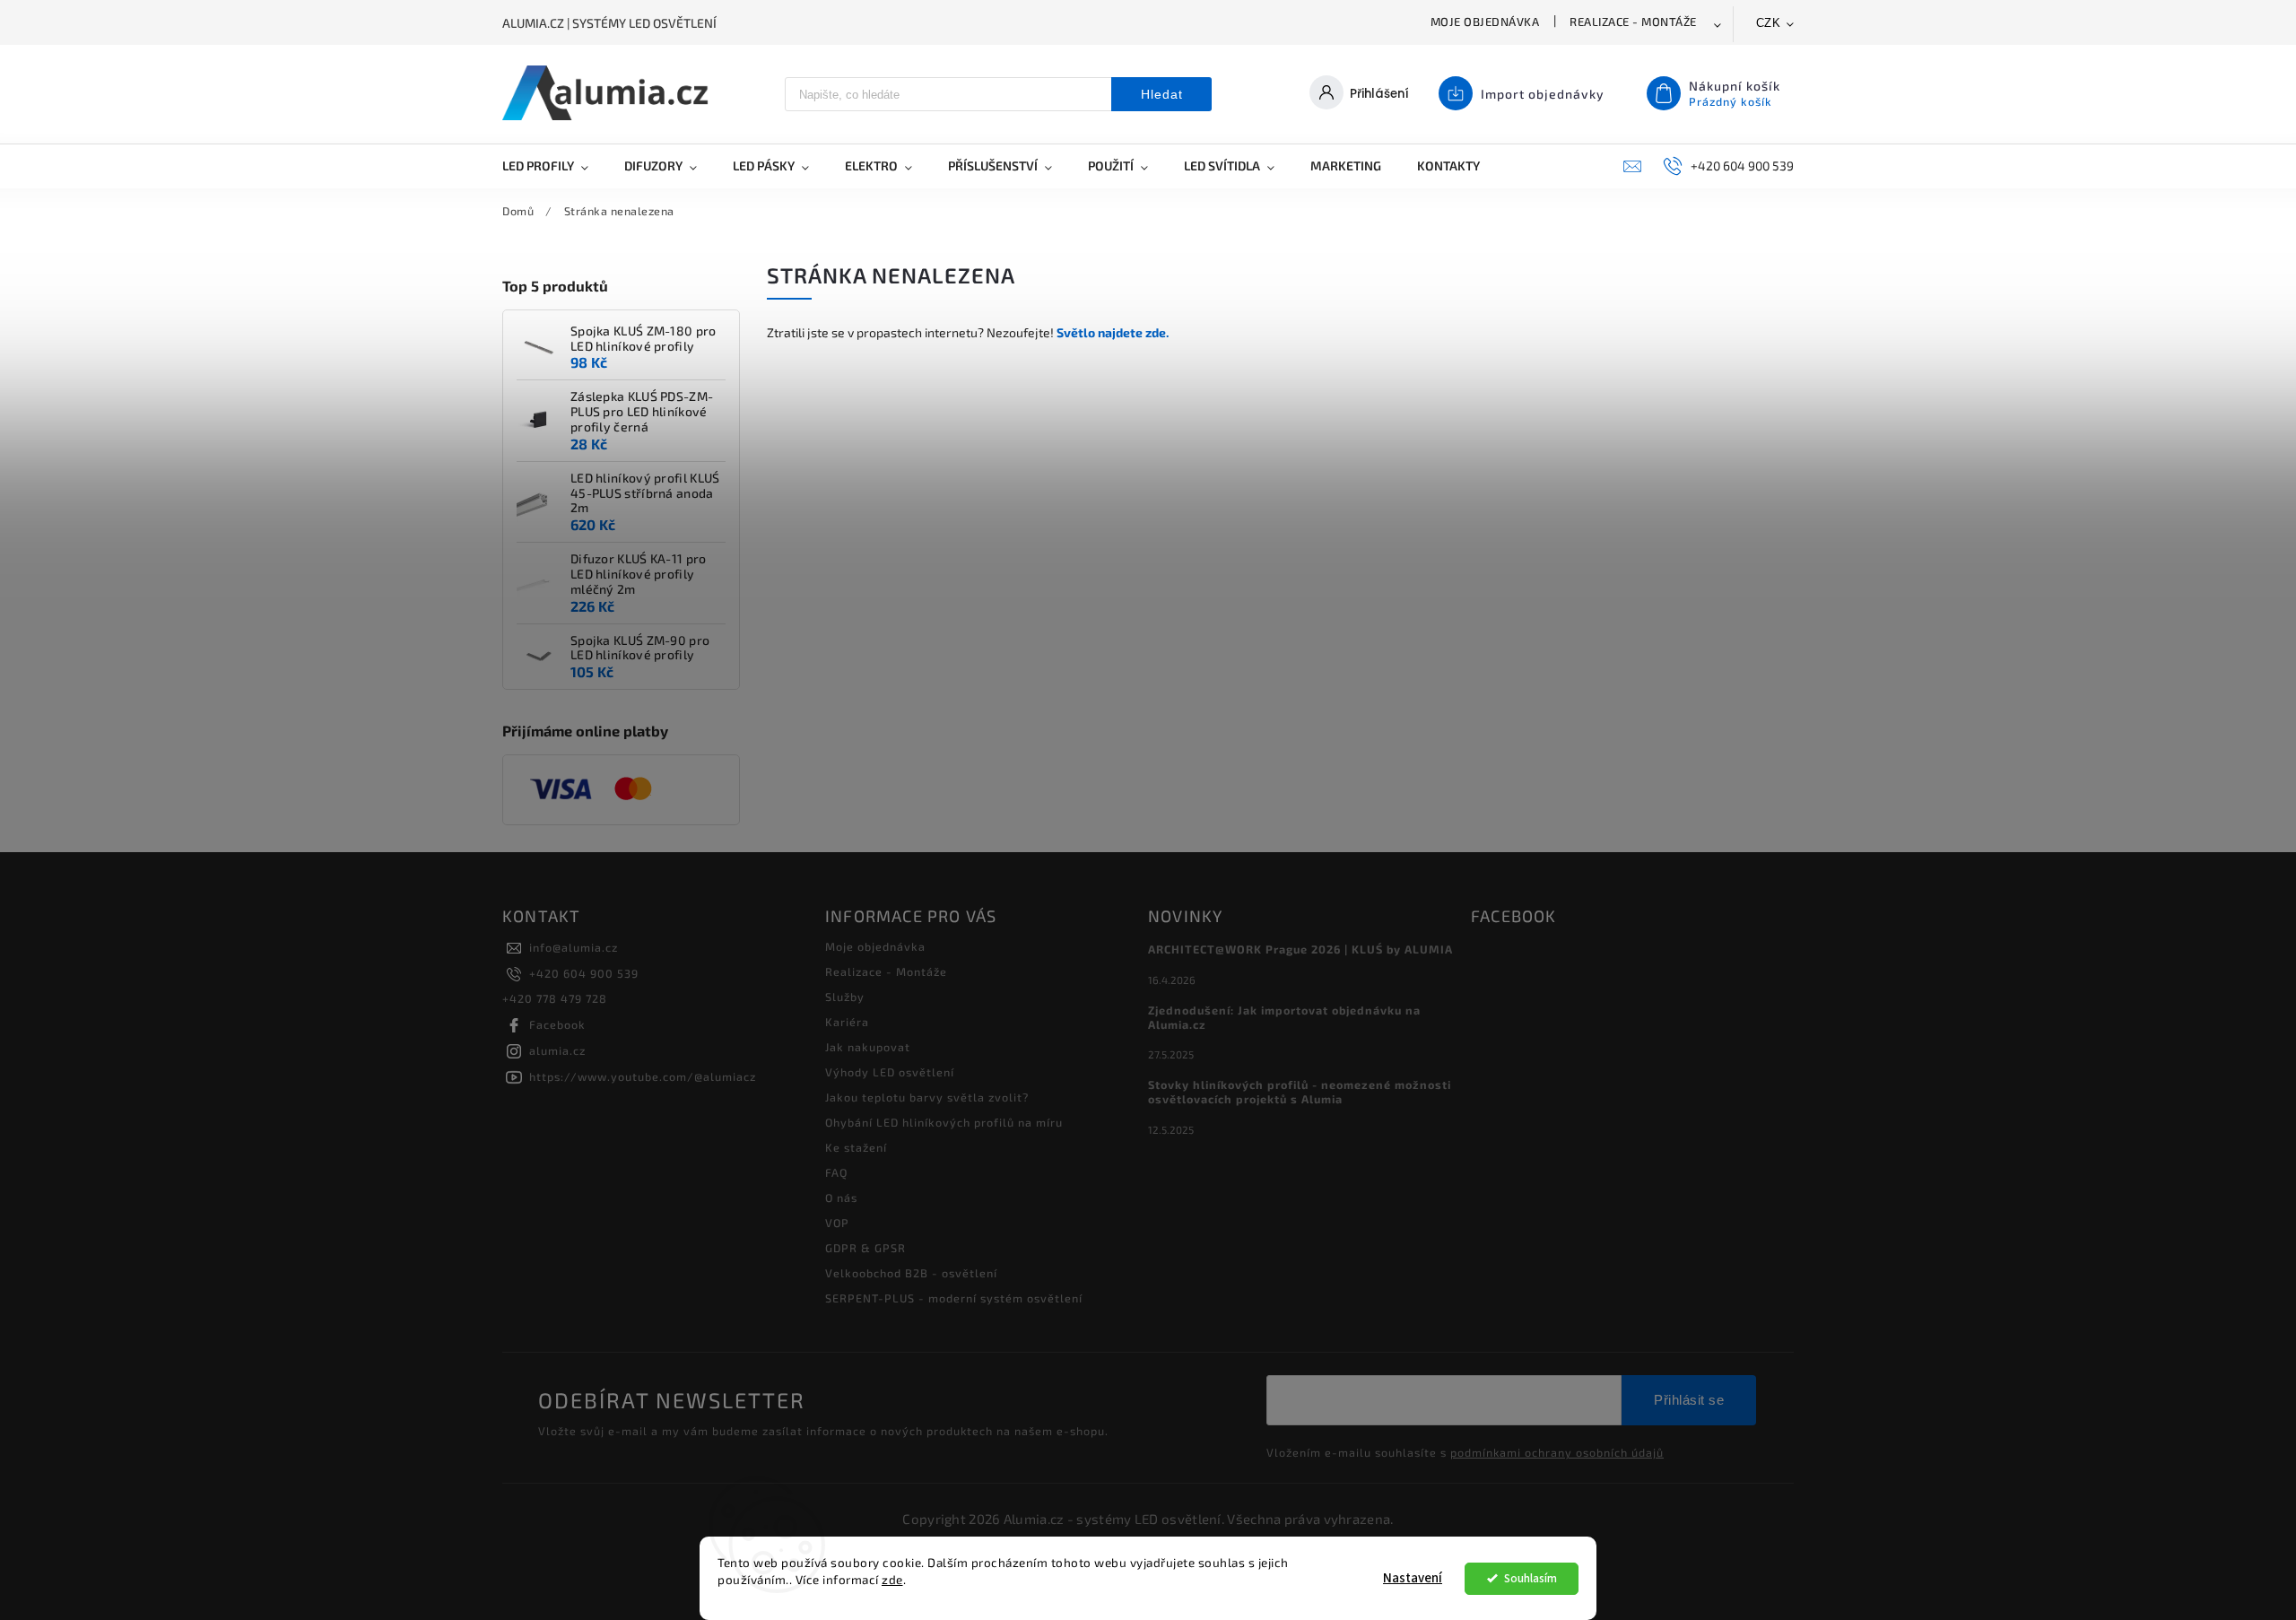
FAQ (836, 1172)
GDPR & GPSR (865, 1248)
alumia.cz (557, 1050)
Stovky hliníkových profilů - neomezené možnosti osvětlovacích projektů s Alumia (1300, 1092)
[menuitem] (554, 166)
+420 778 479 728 (555, 998)
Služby (845, 997)
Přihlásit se (1689, 1400)
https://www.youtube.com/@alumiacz (643, 1076)
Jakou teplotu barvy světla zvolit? (927, 1097)
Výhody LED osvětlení (890, 1072)
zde (892, 1580)
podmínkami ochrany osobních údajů (1557, 1452)
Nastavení (1413, 1578)
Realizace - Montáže (1633, 22)
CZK (1769, 23)
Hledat (1162, 94)
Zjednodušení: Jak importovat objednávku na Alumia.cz (1284, 1017)
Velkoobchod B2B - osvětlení (911, 1273)
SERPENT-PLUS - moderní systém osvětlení (954, 1298)
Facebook (557, 1024)
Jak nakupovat (868, 1047)
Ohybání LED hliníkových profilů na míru (944, 1122)
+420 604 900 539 (584, 973)
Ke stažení (856, 1147)
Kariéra (847, 1022)
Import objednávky (1543, 94)
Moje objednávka (1485, 22)
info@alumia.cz (574, 947)
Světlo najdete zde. (1113, 332)
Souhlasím (1531, 1578)
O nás (841, 1198)
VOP (837, 1223)
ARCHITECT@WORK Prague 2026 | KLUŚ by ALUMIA (1300, 949)
